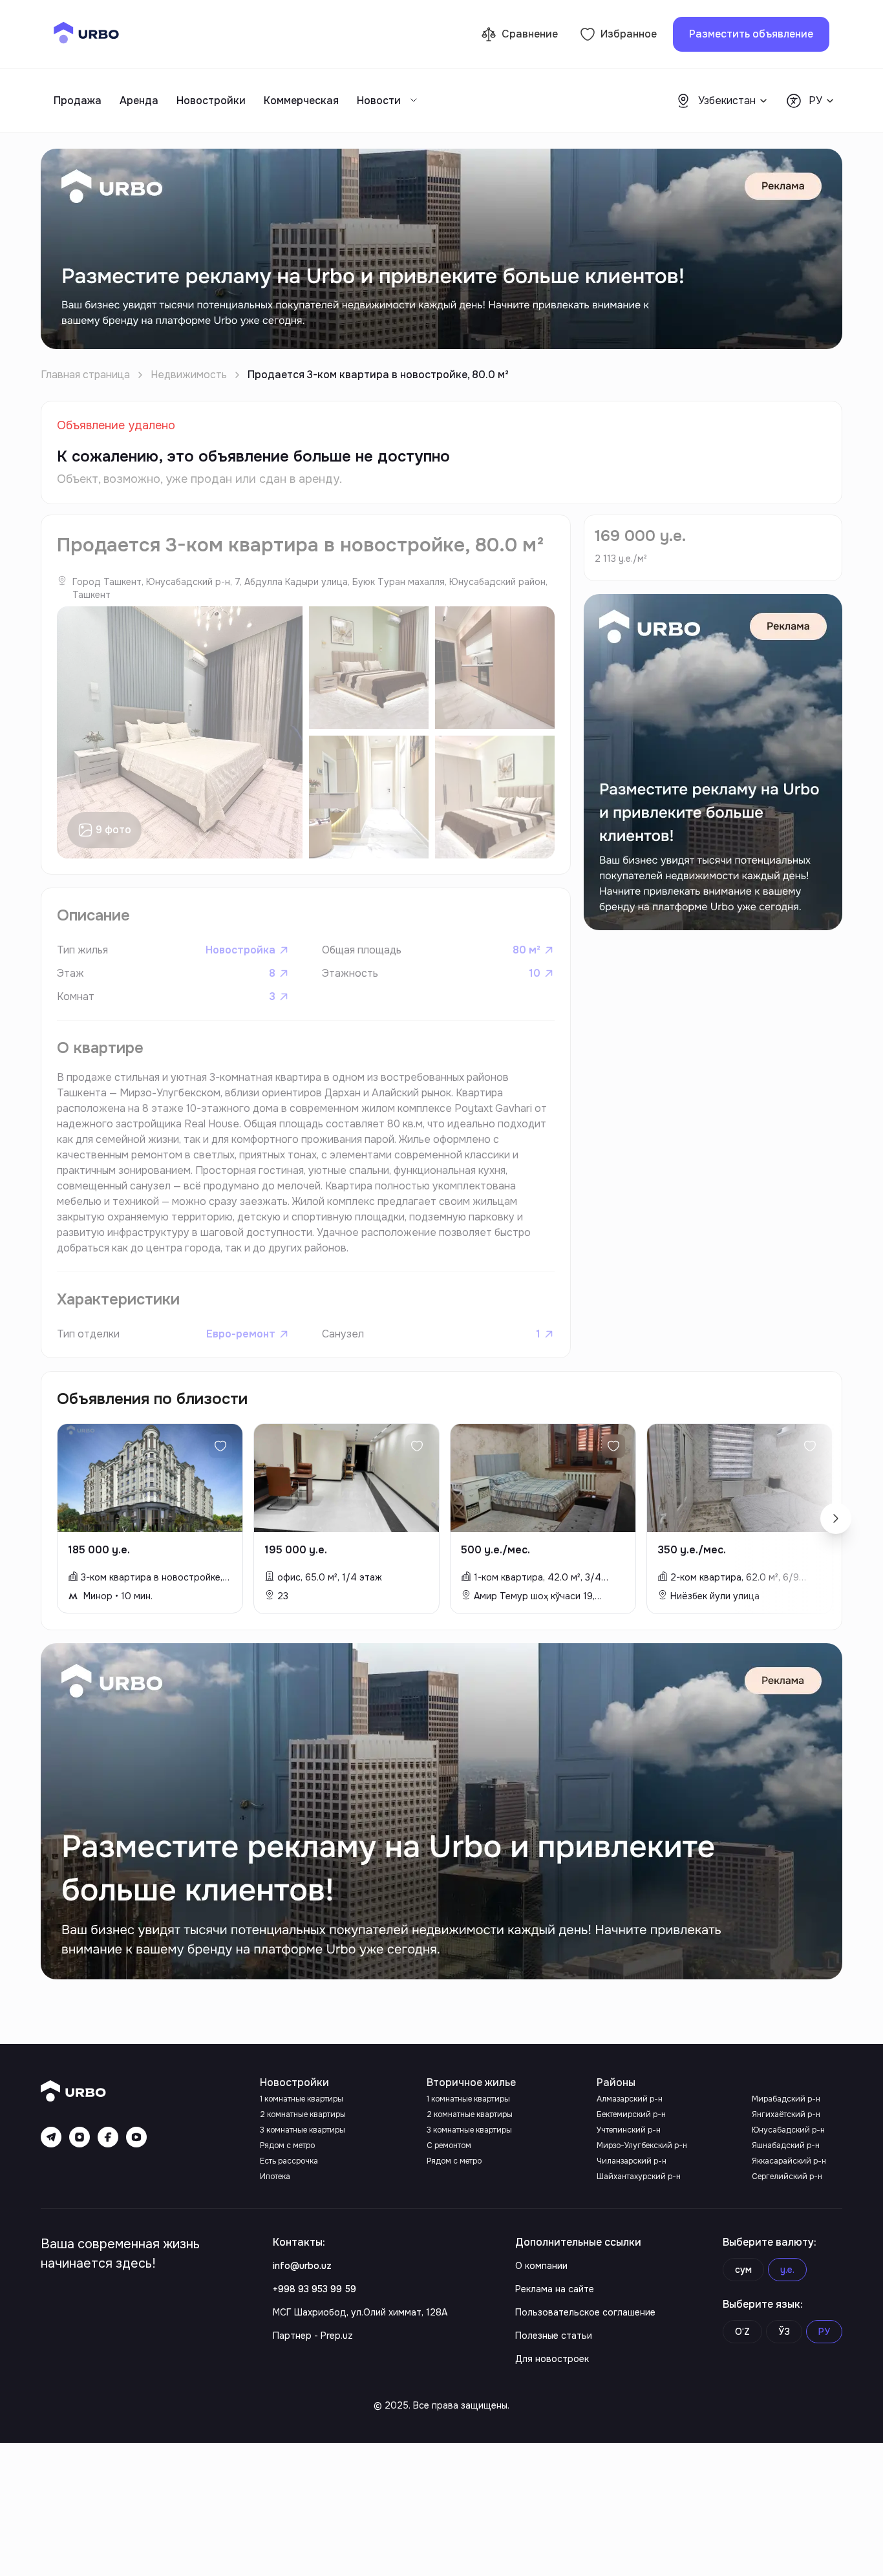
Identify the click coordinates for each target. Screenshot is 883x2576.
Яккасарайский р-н (789, 2161)
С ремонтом (449, 2145)
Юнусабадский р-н (788, 2130)
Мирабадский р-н (786, 2099)
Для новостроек (552, 2359)
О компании (541, 2266)
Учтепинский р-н (629, 2130)
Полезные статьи (554, 2336)
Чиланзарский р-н (632, 2161)
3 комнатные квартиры (303, 2130)
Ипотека (275, 2177)
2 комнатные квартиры (303, 2114)
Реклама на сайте (555, 2289)
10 (535, 973)
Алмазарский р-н (630, 2099)
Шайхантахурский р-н (639, 2177)
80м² (527, 950)
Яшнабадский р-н (786, 2145)
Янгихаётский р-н (786, 2114)
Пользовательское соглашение (585, 2312)
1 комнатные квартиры (302, 2099)
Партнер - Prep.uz (313, 2336)
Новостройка (240, 950)
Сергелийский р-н (787, 2177)
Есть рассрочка (289, 2161)
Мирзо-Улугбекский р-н (642, 2145)
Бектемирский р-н (631, 2114)
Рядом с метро (287, 2145)
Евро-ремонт (241, 1334)
